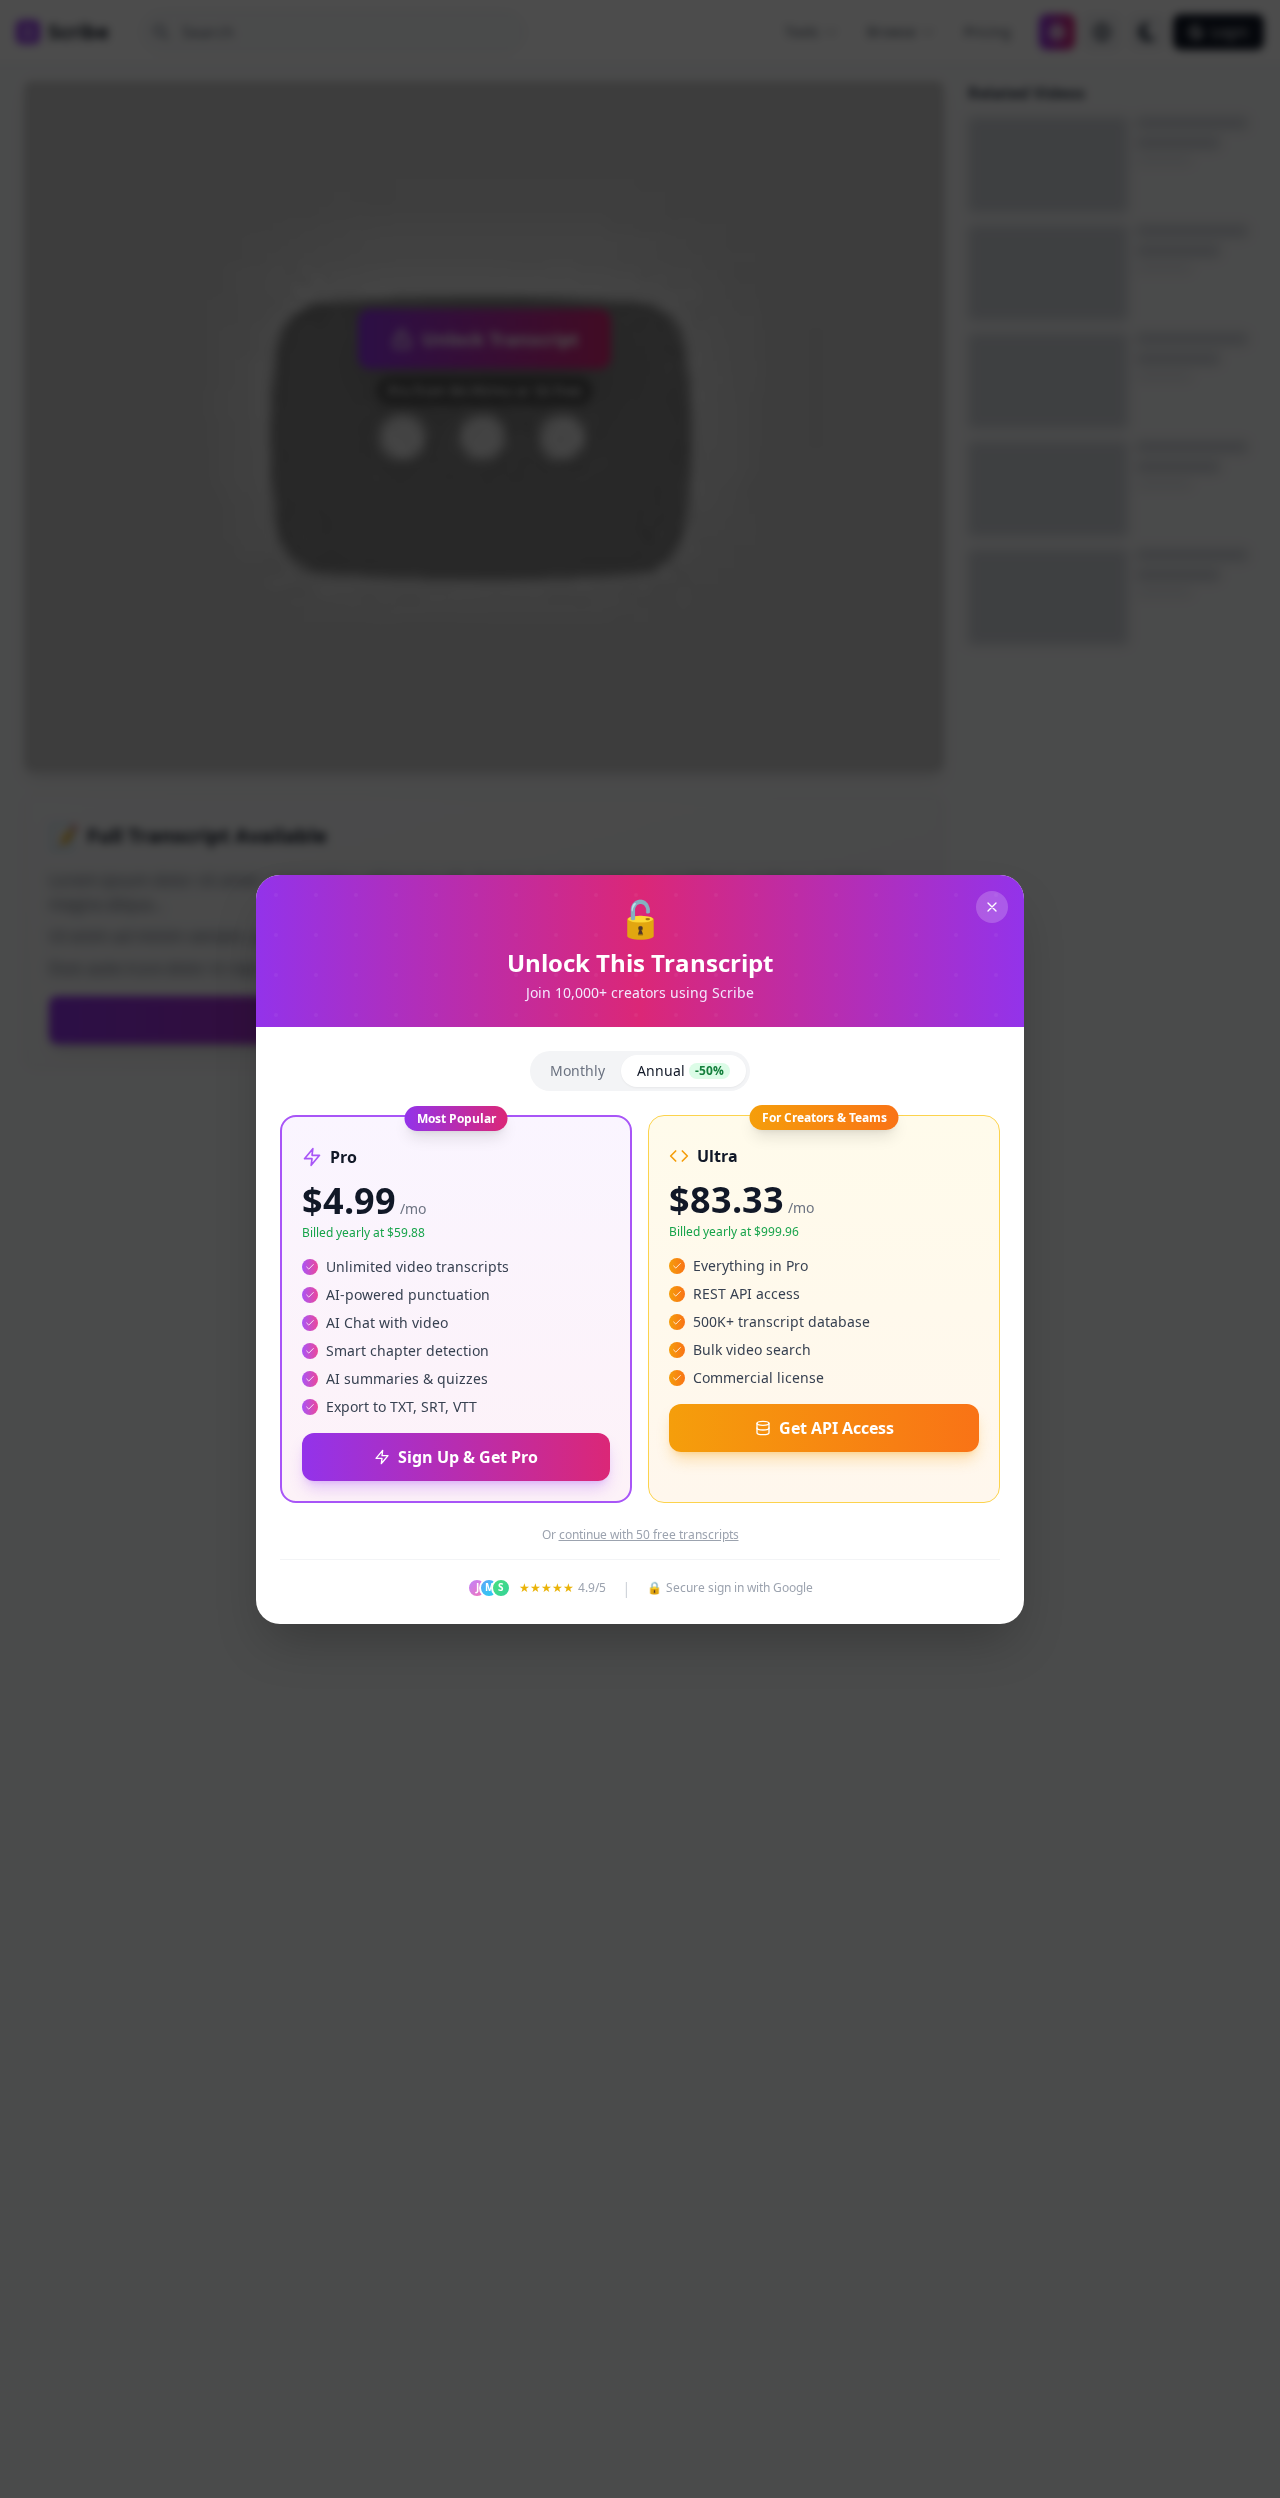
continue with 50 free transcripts (649, 1535)
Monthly (577, 1070)
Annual (680, 1070)
